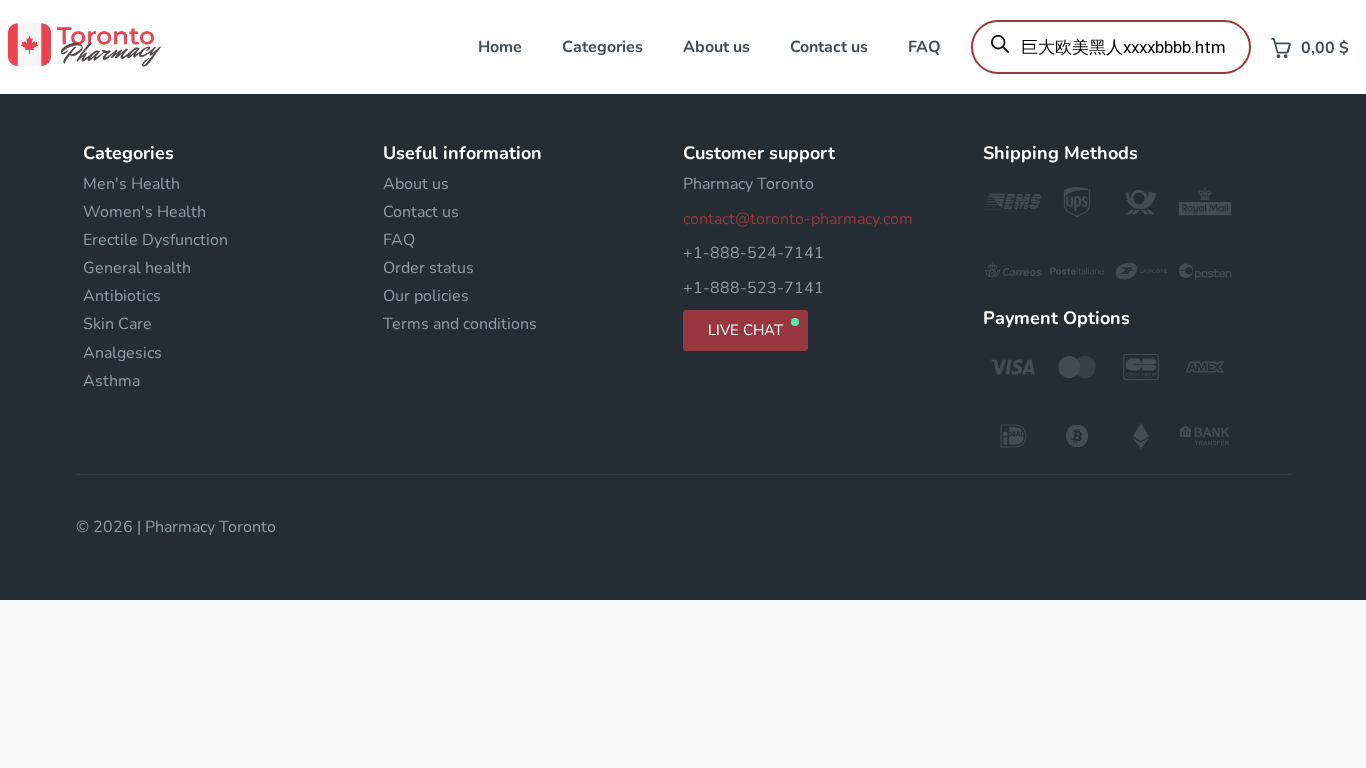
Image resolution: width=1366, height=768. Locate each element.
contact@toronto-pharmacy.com (798, 219)
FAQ (924, 47)
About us (716, 47)
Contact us (829, 47)
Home (500, 47)
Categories (602, 47)
